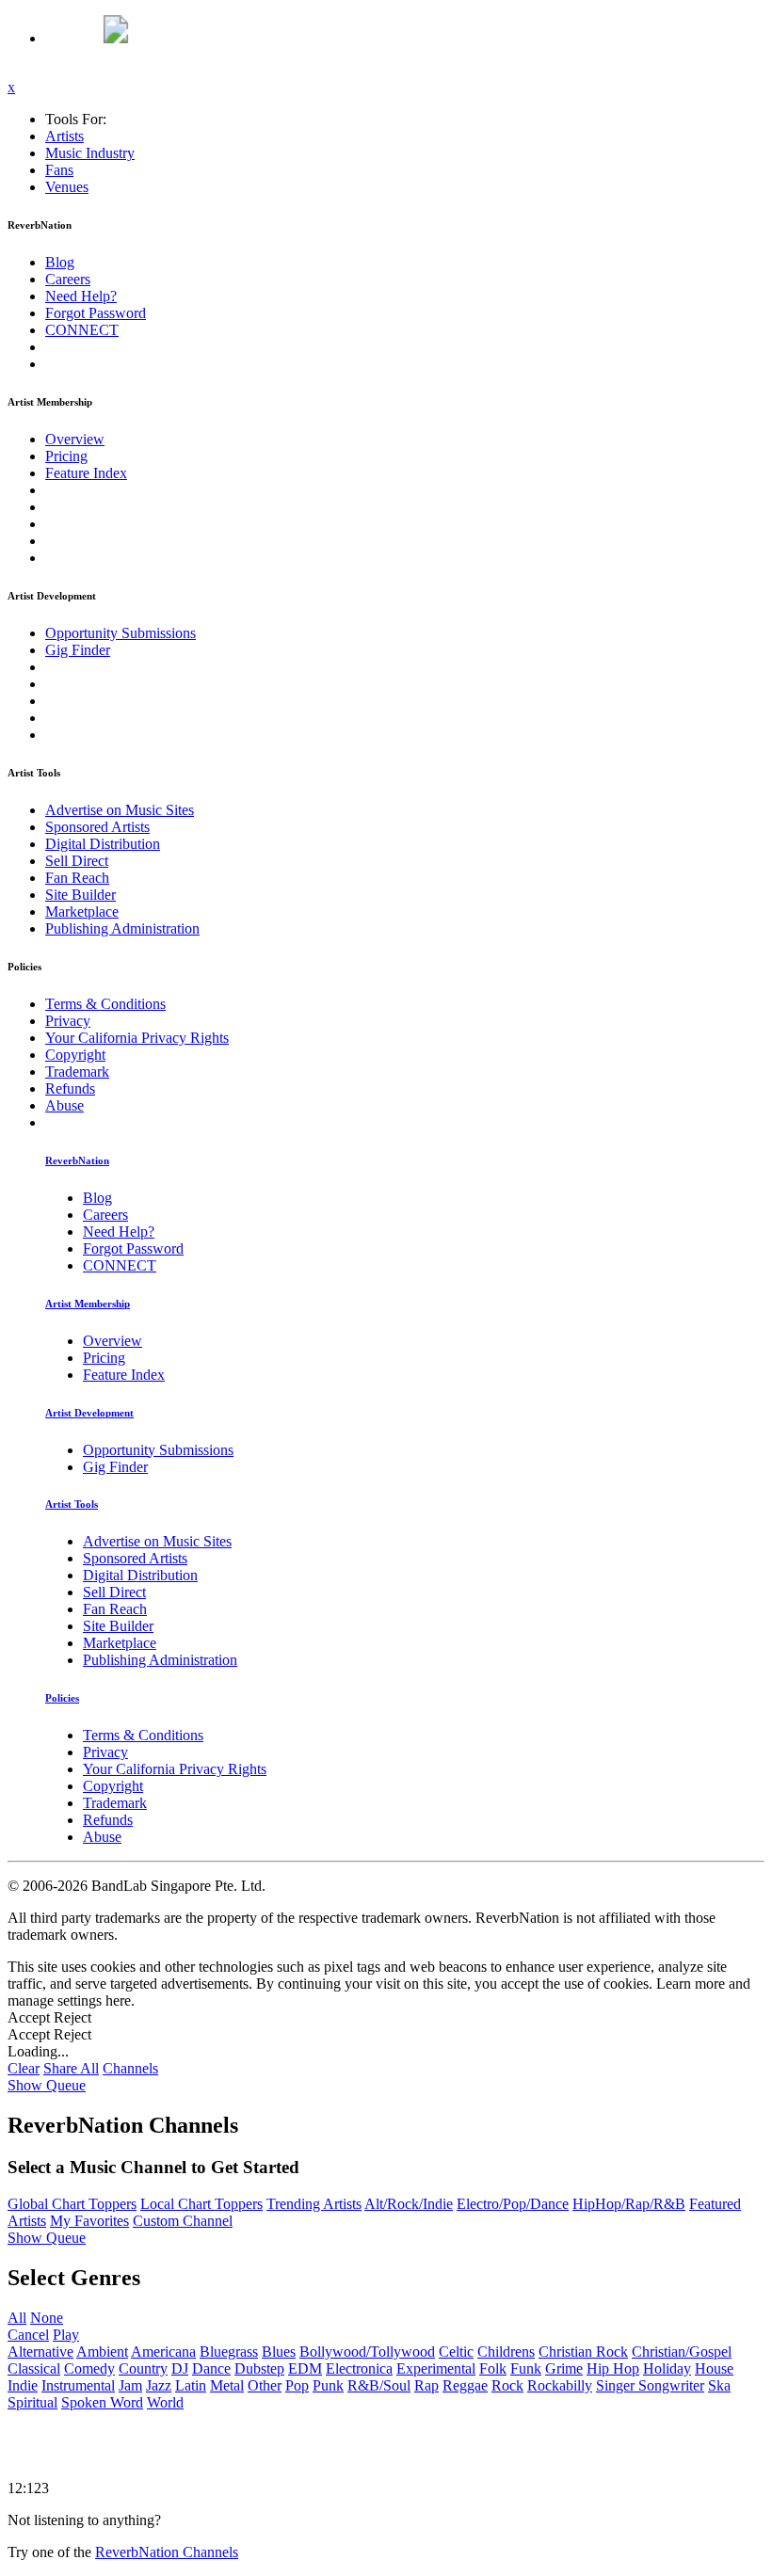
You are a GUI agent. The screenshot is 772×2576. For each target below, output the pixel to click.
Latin (191, 2385)
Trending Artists (314, 2204)
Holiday (667, 2368)
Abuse (64, 1105)
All (17, 2318)
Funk (526, 2368)
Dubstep (259, 2368)
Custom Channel (183, 2221)
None (47, 2318)
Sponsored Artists (97, 827)
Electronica (359, 2368)
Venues (67, 187)
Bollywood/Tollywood (367, 2352)
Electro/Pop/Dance (513, 2204)
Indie (23, 2385)
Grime (564, 2368)
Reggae (465, 2385)
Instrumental (78, 2385)
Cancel (28, 2335)
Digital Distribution (103, 844)
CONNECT (82, 330)
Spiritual (32, 2402)
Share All (71, 2068)
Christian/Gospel (682, 2352)
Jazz (159, 2385)
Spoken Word (102, 2402)
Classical (34, 2368)
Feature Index (86, 473)
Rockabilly (560, 2385)
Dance (211, 2368)
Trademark (77, 1072)
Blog (60, 262)
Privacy (68, 1021)
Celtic (456, 2352)
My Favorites (89, 2221)
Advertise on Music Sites (120, 810)
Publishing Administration (122, 928)
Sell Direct (77, 861)
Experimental (436, 2368)
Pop (297, 2385)
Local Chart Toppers (201, 2204)
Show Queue (47, 2085)
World (165, 2402)
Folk (493, 2368)
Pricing (66, 456)
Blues (279, 2352)
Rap (426, 2385)
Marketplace (82, 912)
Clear (24, 2068)
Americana (163, 2352)
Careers (68, 279)
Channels (130, 2068)
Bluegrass (229, 2352)
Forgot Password (96, 313)
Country (143, 2368)
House (714, 2368)
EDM (305, 2368)
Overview (75, 439)
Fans (59, 170)
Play (66, 2335)
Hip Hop (613, 2368)
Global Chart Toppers (72, 2204)
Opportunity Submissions (121, 633)
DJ (180, 2368)
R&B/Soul (379, 2385)
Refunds (70, 1088)
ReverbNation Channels (167, 2552)
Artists (64, 136)
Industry (90, 153)
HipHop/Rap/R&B (629, 2204)
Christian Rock (583, 2352)
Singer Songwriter (650, 2385)
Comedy (89, 2368)
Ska (719, 2385)
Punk (328, 2385)
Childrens (506, 2352)
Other (265, 2385)
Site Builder (80, 895)
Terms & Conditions (105, 1004)
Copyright (75, 1055)
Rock (507, 2385)
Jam (130, 2385)
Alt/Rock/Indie (409, 2204)
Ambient (102, 2352)
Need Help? (81, 296)
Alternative (40, 2352)
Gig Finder (78, 650)
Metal (227, 2385)
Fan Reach (77, 878)
